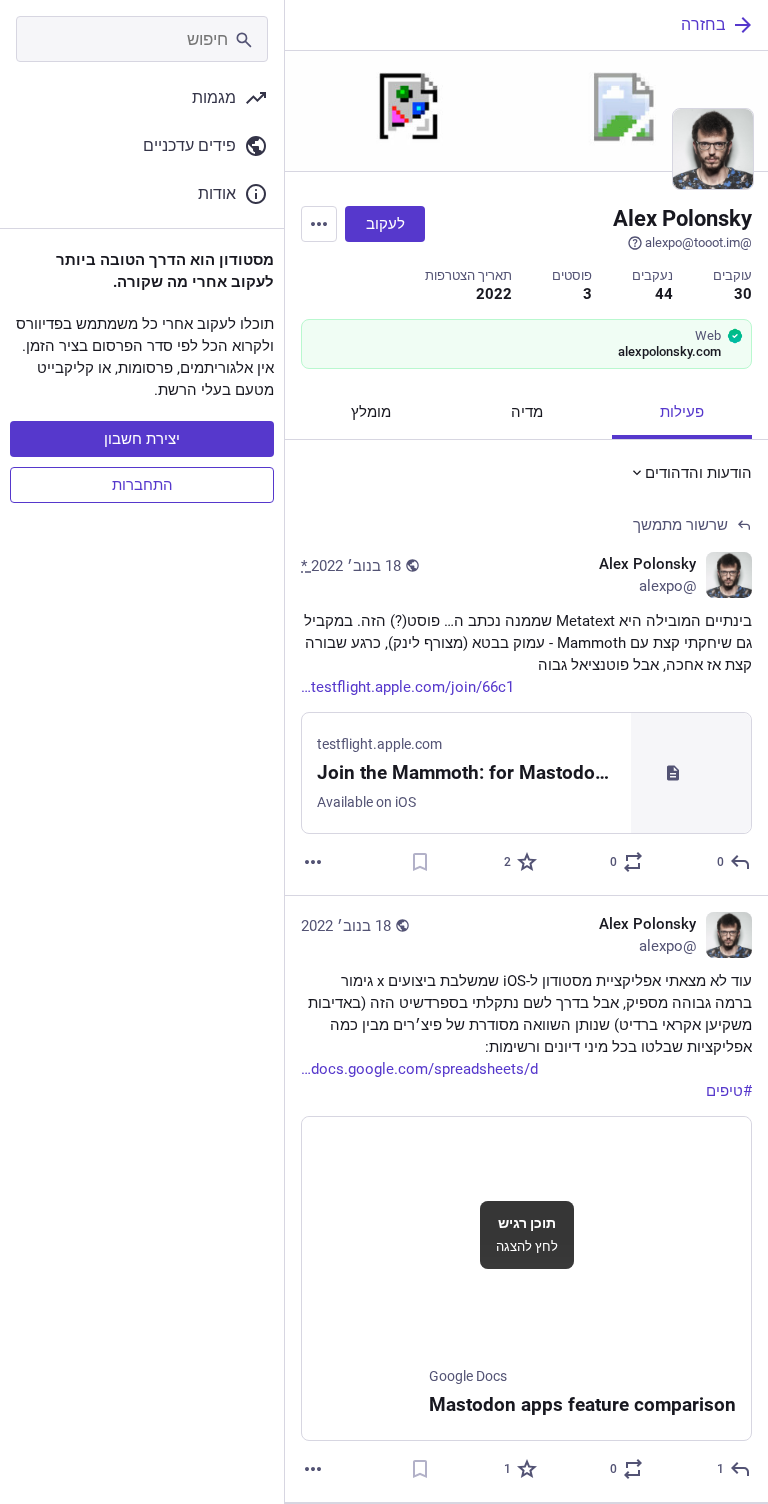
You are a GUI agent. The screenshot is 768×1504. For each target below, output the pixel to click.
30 (743, 294)
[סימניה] (420, 862)
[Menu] (319, 224)
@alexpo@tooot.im (698, 242)
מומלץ (371, 412)
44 (664, 294)
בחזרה (703, 24)
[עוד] (313, 862)
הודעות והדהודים (698, 473)
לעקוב (385, 224)
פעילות (682, 412)
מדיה (527, 412)
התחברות (142, 485)
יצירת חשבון (142, 439)
